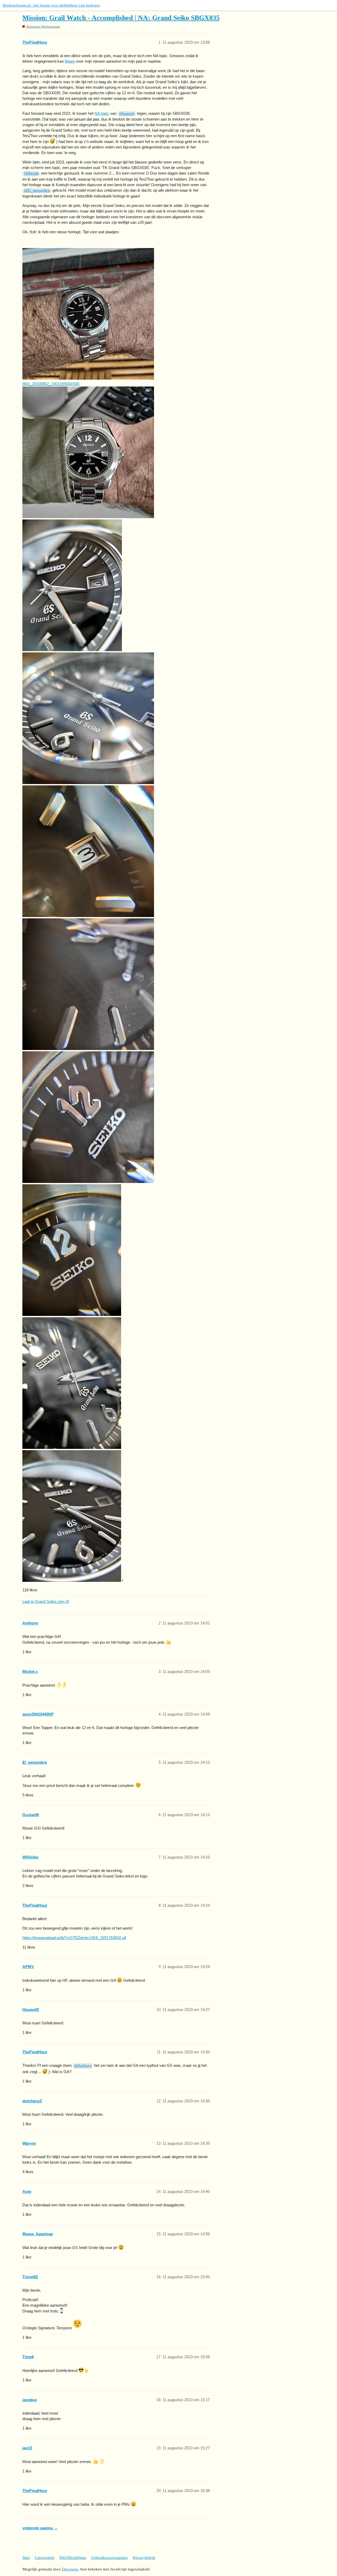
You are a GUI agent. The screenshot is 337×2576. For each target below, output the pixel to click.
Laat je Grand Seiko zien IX (46, 1601)
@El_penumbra (37, 190)
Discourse (70, 2569)
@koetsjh (127, 113)
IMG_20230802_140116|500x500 (51, 384)
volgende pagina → (40, 2528)
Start (26, 2558)
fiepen (70, 61)
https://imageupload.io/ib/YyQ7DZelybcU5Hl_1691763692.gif (74, 1938)
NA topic (102, 113)
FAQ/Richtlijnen (73, 2558)
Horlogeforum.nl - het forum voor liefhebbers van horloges (51, 5)
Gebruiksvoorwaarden (109, 2558)
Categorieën (45, 2558)
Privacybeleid (144, 2558)
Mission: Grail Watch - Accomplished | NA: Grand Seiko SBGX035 (121, 18)
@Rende (31, 173)
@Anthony (83, 2065)
